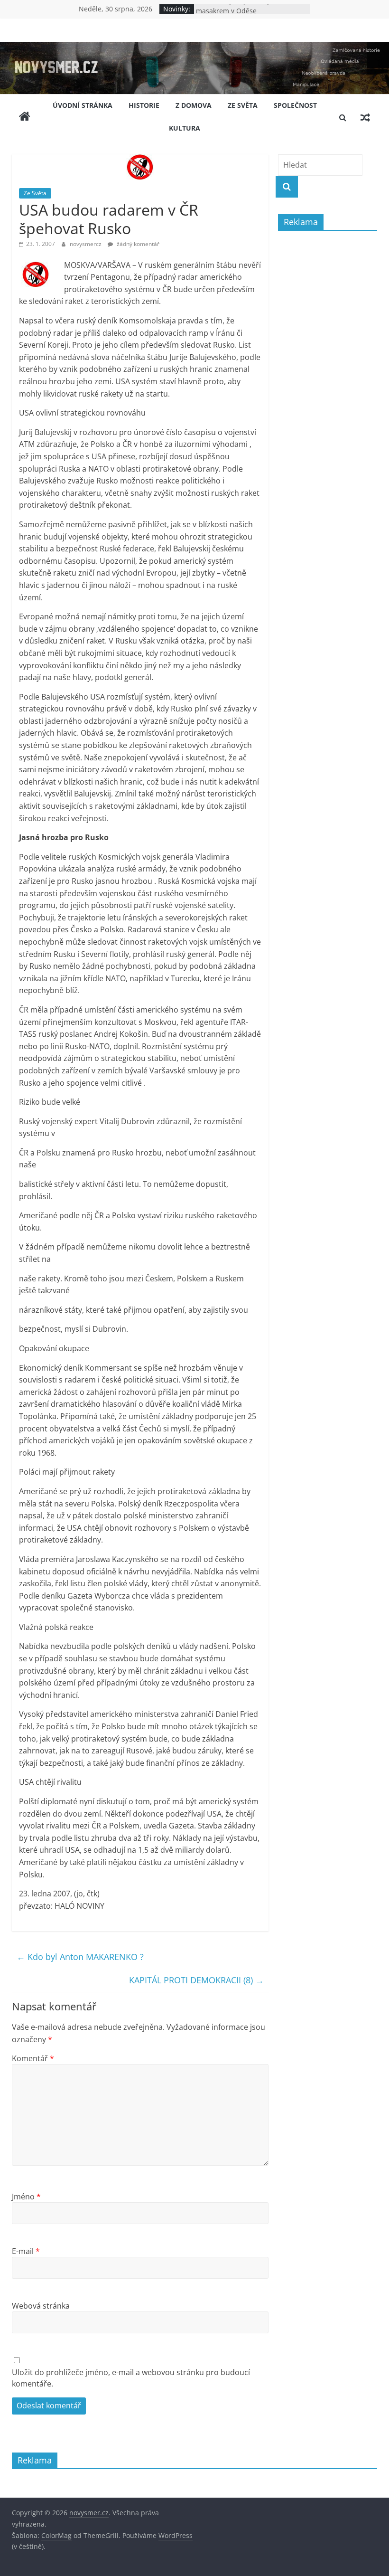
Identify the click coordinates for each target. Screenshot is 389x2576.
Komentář (33, 2058)
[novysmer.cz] (194, 47)
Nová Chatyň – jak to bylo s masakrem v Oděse (238, 14)
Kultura (185, 128)
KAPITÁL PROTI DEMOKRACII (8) (196, 1980)
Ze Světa (243, 105)
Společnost (295, 105)
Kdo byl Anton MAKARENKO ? (80, 1957)
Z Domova (194, 105)
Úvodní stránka (83, 105)
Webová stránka (41, 2306)
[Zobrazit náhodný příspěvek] (365, 117)
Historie (144, 105)
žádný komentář (137, 244)
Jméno (26, 2197)
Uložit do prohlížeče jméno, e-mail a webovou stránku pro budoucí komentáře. (131, 2378)
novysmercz (86, 244)
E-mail (26, 2251)
